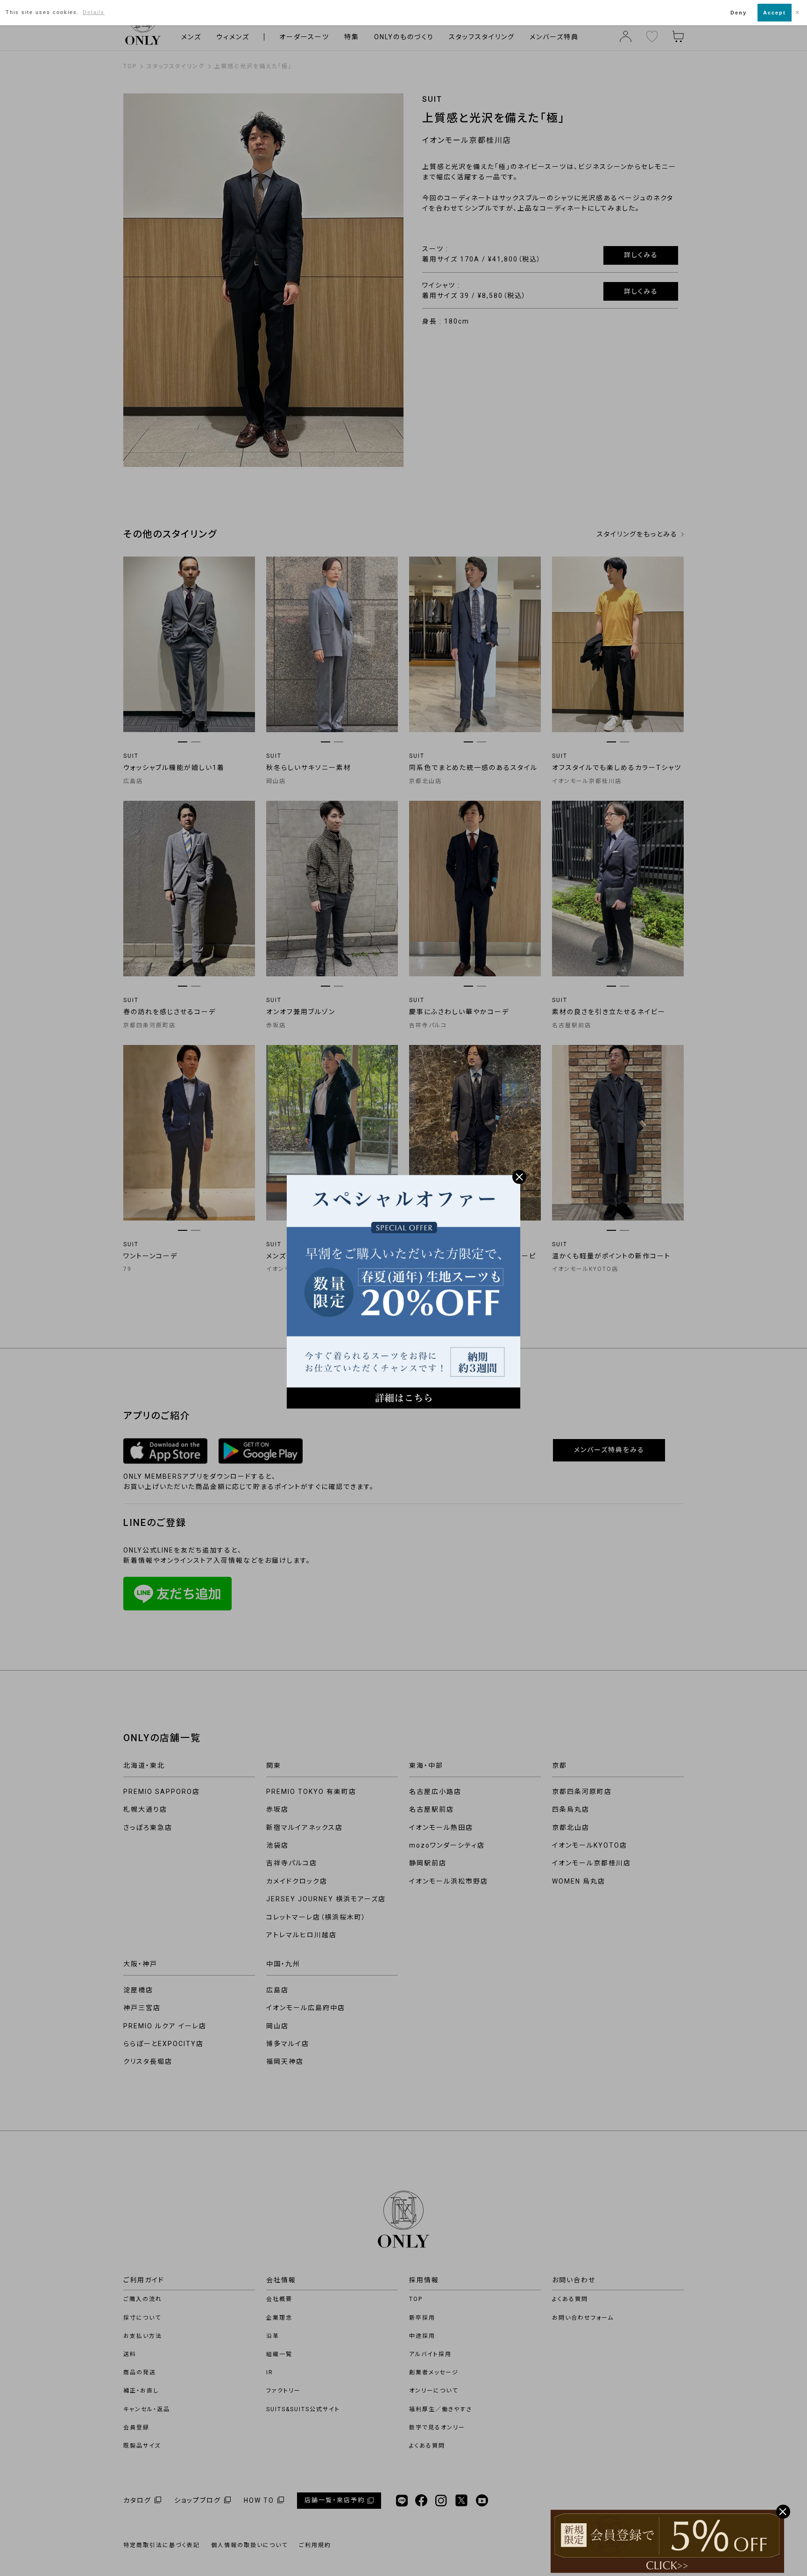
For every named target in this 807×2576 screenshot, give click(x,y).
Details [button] (94, 12)
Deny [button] (739, 13)
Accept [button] (775, 13)
